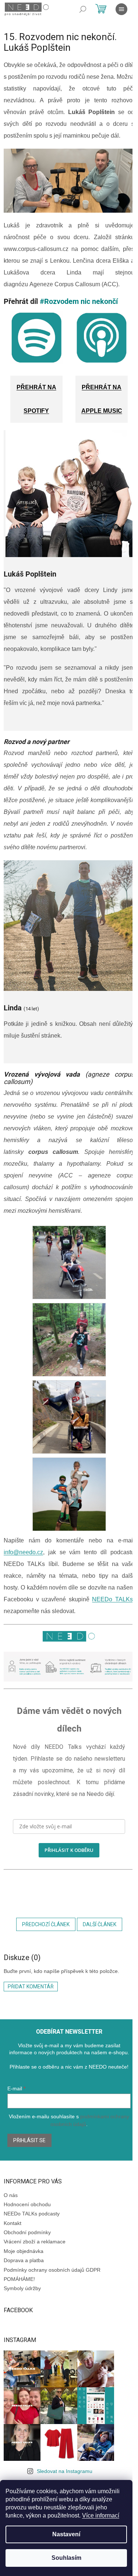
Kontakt (13, 2223)
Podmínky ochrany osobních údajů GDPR (52, 2270)
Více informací (101, 2515)
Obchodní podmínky (27, 2232)
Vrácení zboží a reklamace (35, 2242)
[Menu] (121, 9)
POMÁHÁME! (19, 2279)
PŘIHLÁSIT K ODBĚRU (69, 1850)
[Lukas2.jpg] (69, 1494)
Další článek (100, 1924)
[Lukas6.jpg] (69, 1416)
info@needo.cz (23, 1552)
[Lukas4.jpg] (69, 1262)
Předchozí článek (46, 1924)
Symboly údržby (22, 2288)
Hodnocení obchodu (27, 2204)
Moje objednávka (24, 2251)
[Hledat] (83, 9)
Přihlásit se (29, 2140)
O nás (11, 2195)
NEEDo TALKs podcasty (32, 2214)
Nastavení (66, 2534)
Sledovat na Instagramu (65, 2471)
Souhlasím (66, 2558)
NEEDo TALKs (112, 1599)
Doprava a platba (24, 2260)
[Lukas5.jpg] (69, 1339)
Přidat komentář (31, 1987)
